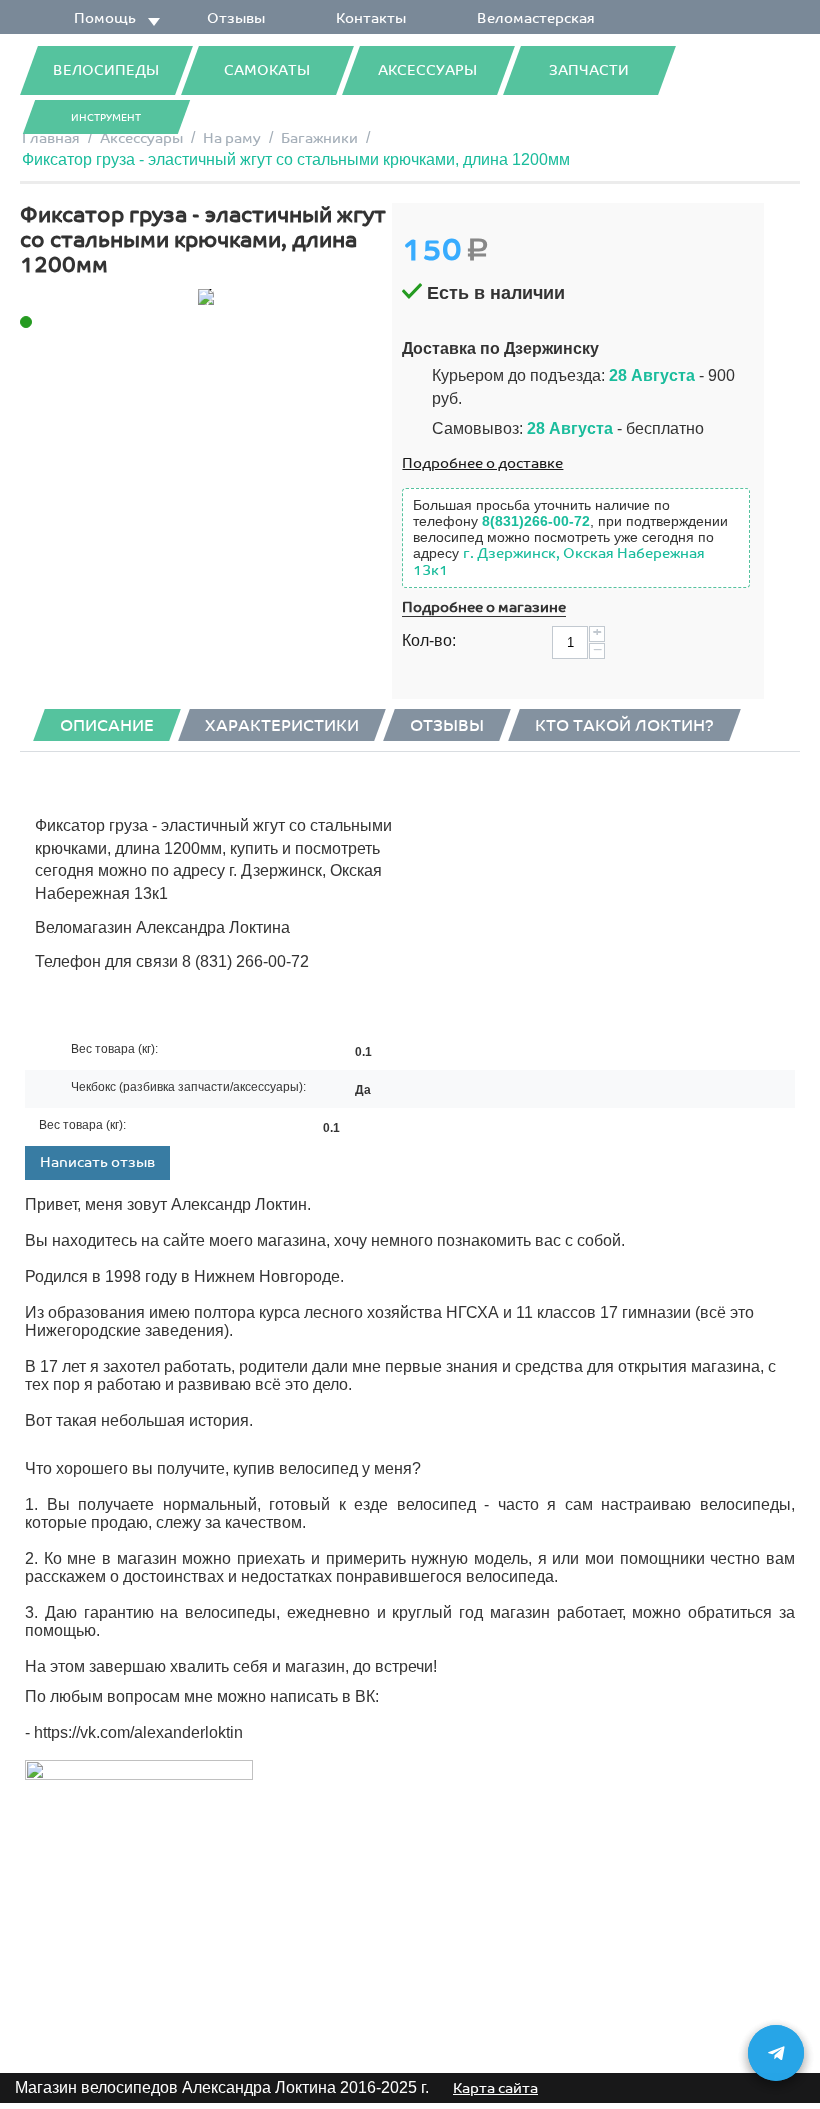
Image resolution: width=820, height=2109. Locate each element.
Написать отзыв (97, 1162)
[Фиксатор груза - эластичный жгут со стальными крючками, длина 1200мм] (206, 297)
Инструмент (106, 118)
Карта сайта (495, 2088)
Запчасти (589, 70)
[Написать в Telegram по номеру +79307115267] (776, 2053)
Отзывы (236, 18)
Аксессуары (427, 70)
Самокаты (267, 70)
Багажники (319, 138)
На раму (232, 138)
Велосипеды (106, 70)
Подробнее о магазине (484, 607)
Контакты (371, 18)
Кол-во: (429, 640)
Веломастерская (536, 18)
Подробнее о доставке (482, 463)
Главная (51, 138)
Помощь (105, 18)
